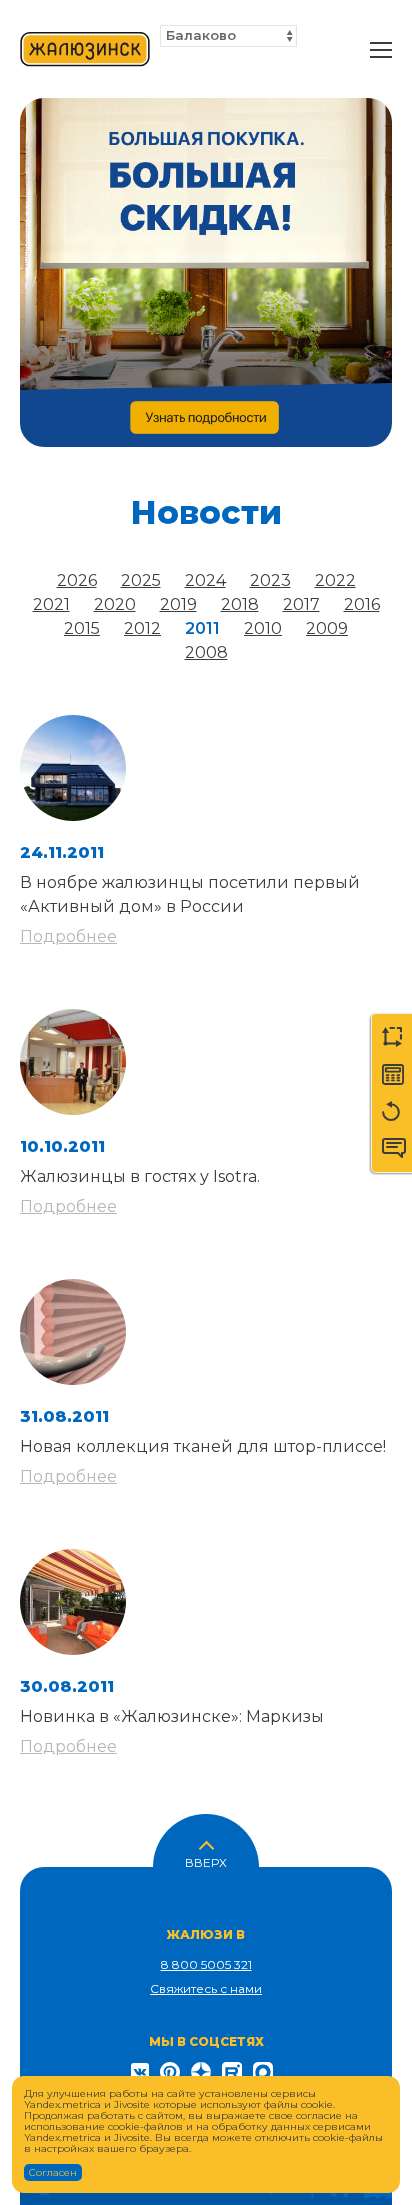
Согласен (53, 2172)
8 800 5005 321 (206, 1964)
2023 (270, 580)
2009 (327, 628)
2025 (141, 580)
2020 (115, 604)
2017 (301, 604)
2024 (205, 580)
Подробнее (68, 936)
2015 (82, 628)
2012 (142, 628)
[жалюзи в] (85, 50)
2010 (263, 628)
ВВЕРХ (206, 1861)
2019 (178, 604)
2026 (77, 580)
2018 (240, 604)
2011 (202, 628)
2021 (51, 604)
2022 (335, 580)
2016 (362, 604)
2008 (206, 652)
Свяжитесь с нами (206, 1988)
